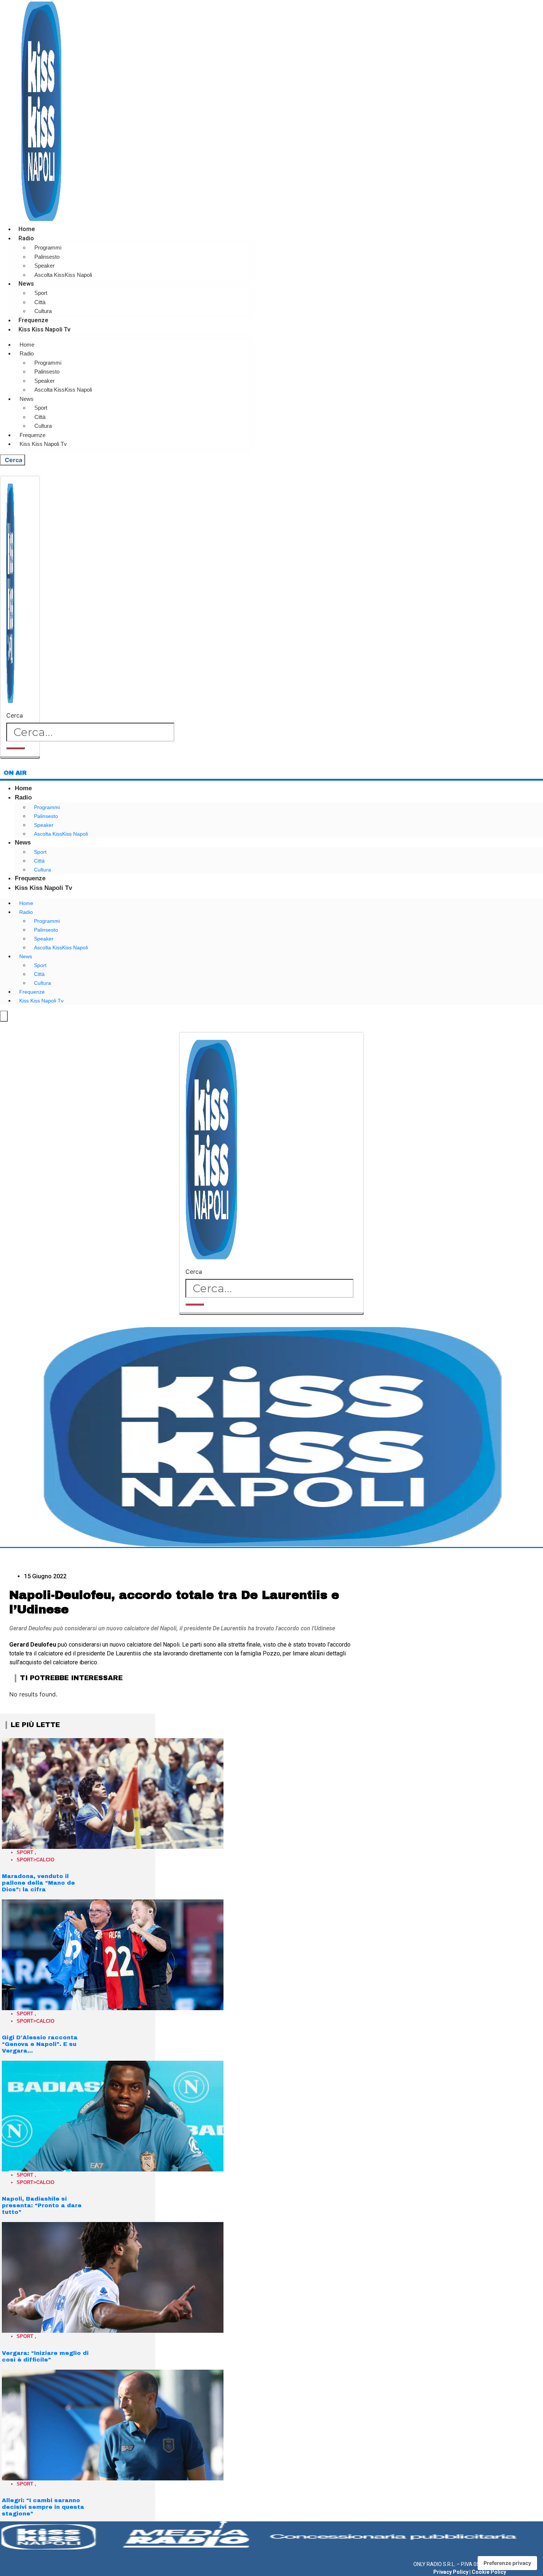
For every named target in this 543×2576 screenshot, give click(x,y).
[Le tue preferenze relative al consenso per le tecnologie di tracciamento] (507, 2563)
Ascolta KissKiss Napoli (63, 275)
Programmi (48, 247)
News (26, 284)
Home (27, 229)
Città (40, 302)
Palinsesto (47, 257)
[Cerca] (16, 748)
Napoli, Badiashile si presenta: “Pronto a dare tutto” (42, 2205)
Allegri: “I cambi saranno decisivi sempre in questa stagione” (43, 2507)
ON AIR (15, 773)
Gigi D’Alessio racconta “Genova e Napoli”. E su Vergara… (40, 2044)
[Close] (20, 757)
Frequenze (33, 320)
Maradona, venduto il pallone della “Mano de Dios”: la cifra (38, 1883)
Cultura (43, 311)
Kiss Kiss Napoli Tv (45, 329)
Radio (26, 238)
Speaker (45, 266)
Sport (41, 293)
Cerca (15, 715)
